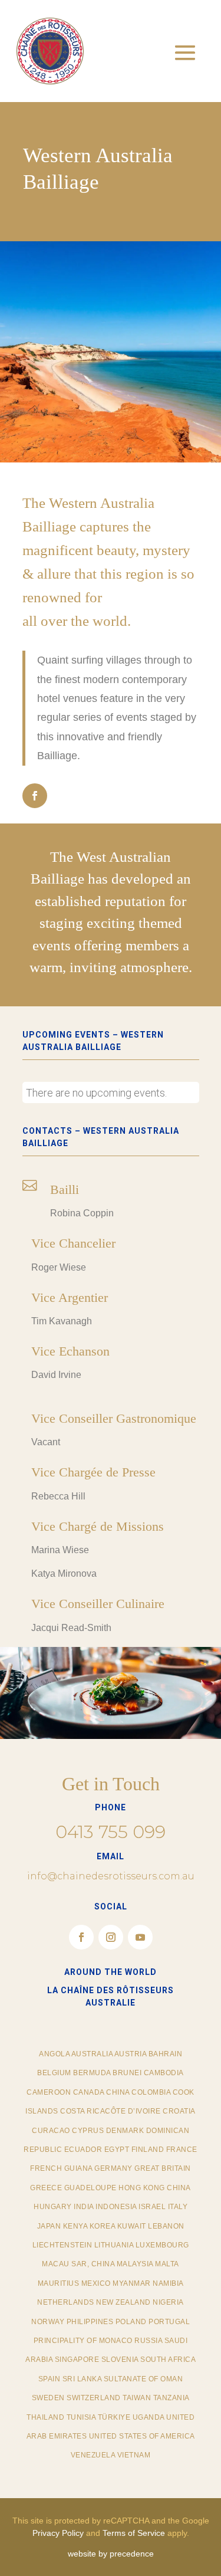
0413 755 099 (111, 1832)
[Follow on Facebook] (35, 796)
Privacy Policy (58, 2533)
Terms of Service (134, 2533)
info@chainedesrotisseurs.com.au (111, 1876)
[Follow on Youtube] (140, 1937)
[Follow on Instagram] (111, 1937)
